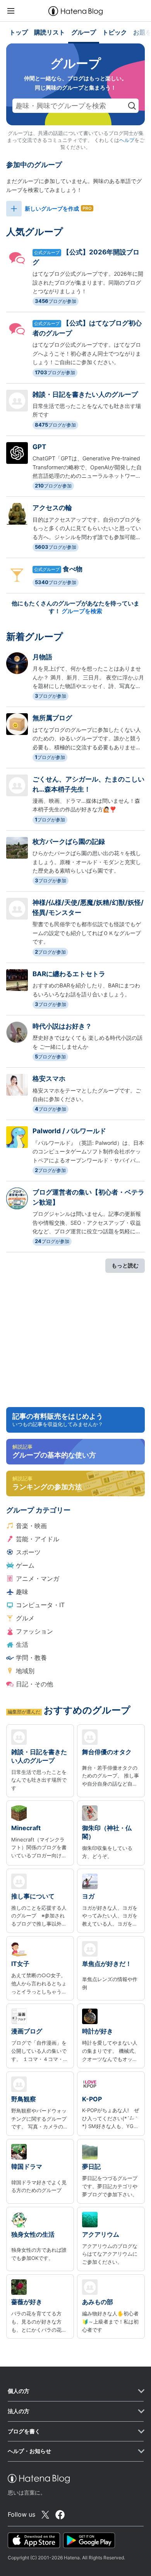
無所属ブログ (52, 718)
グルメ (25, 1618)
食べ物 (73, 569)
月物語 (42, 657)
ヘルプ (127, 140)
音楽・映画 (31, 1526)
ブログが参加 (56, 301)
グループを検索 (82, 611)
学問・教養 (31, 1658)
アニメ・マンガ (38, 1578)
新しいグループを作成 (52, 208)
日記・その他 (34, 1684)
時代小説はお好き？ (62, 1026)
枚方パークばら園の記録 (72, 842)
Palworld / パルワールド (69, 1131)
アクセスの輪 (52, 508)
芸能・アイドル (38, 1539)
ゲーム (25, 1565)
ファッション (34, 1631)
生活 (22, 1644)
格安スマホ (49, 1079)
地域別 (25, 1671)
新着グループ (35, 637)
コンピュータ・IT (40, 1605)
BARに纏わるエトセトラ (69, 974)
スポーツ (28, 1552)
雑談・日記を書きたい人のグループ (85, 394)
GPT (39, 447)
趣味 (22, 1592)
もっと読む (125, 1265)
